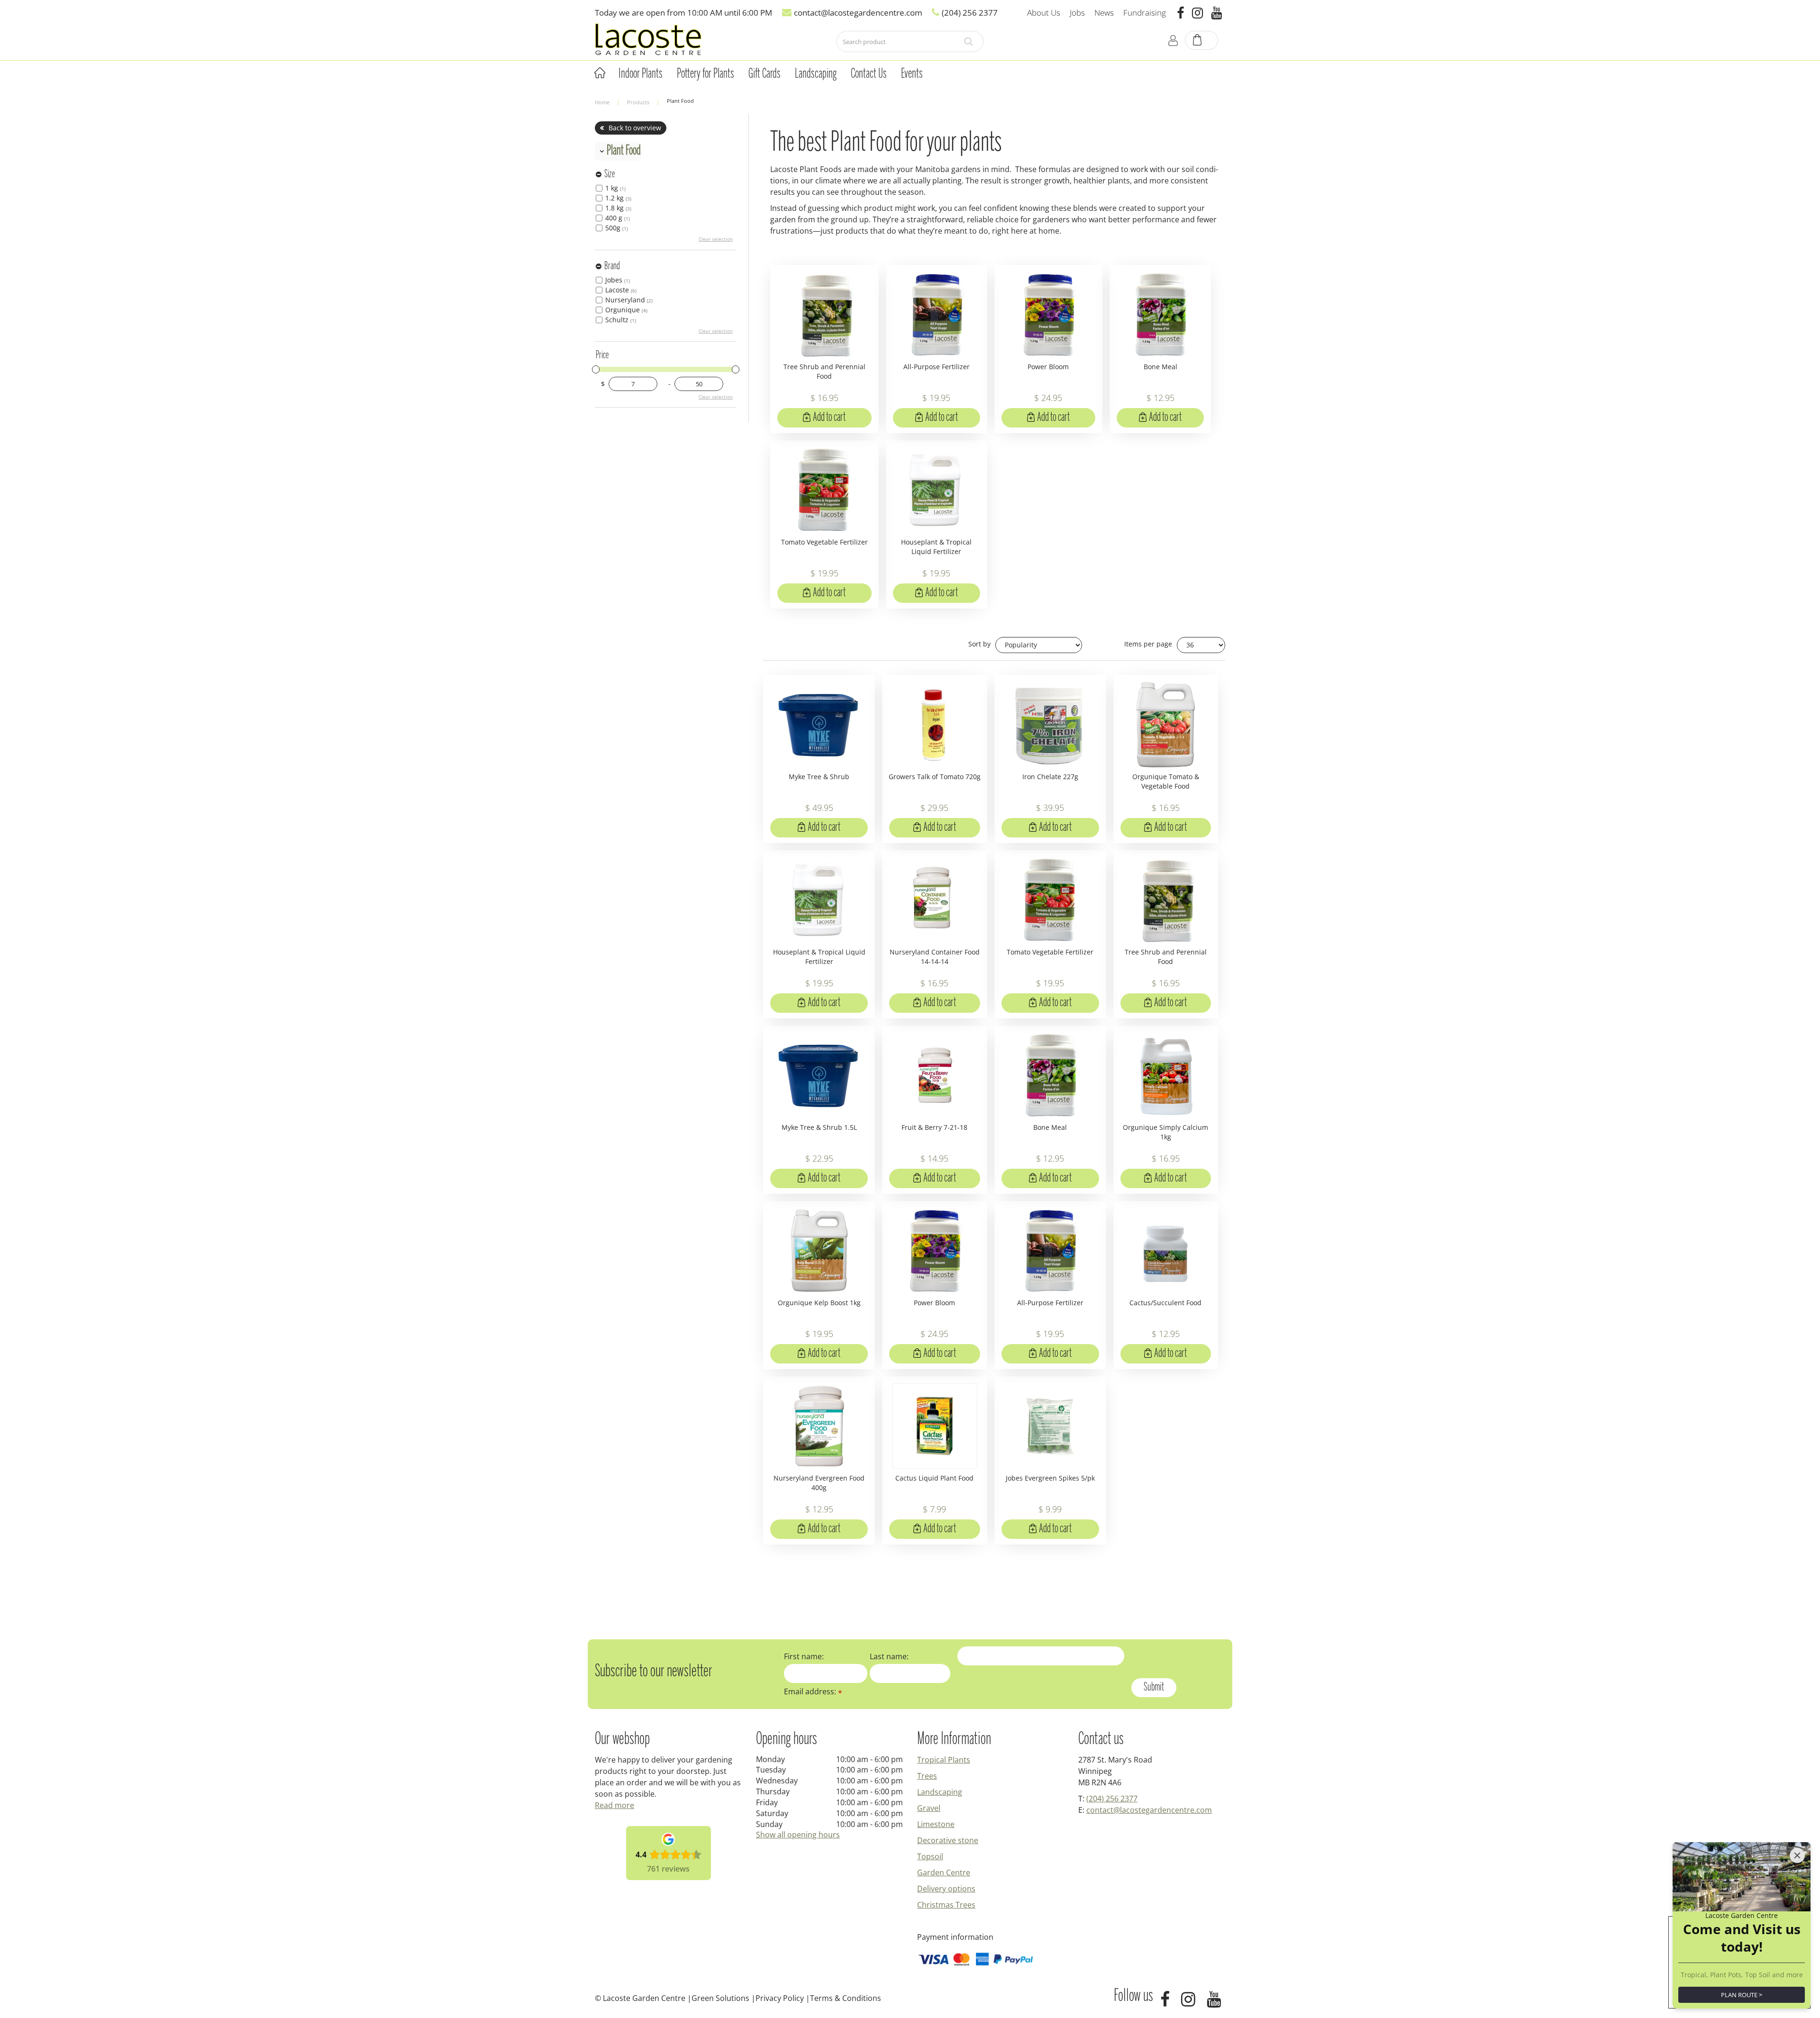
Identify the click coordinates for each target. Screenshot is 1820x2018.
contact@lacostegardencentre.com (1149, 1810)
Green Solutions (720, 1998)
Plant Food (624, 151)
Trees (927, 1776)
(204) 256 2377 (1112, 1799)
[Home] (600, 73)
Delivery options (946, 1889)
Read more (614, 1805)
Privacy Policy (780, 1998)
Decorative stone (948, 1840)
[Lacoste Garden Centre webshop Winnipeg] (648, 39)
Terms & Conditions (846, 1998)
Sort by (979, 644)
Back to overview (635, 128)
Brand (612, 266)
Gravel (929, 1808)
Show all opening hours (798, 1835)
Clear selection (716, 239)
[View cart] (1202, 41)
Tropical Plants (944, 1760)
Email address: (813, 1691)
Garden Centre (944, 1873)
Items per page (1148, 644)
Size (610, 174)
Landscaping (940, 1792)
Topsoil (930, 1856)
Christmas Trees (946, 1905)
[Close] (1797, 1855)
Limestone (936, 1824)
